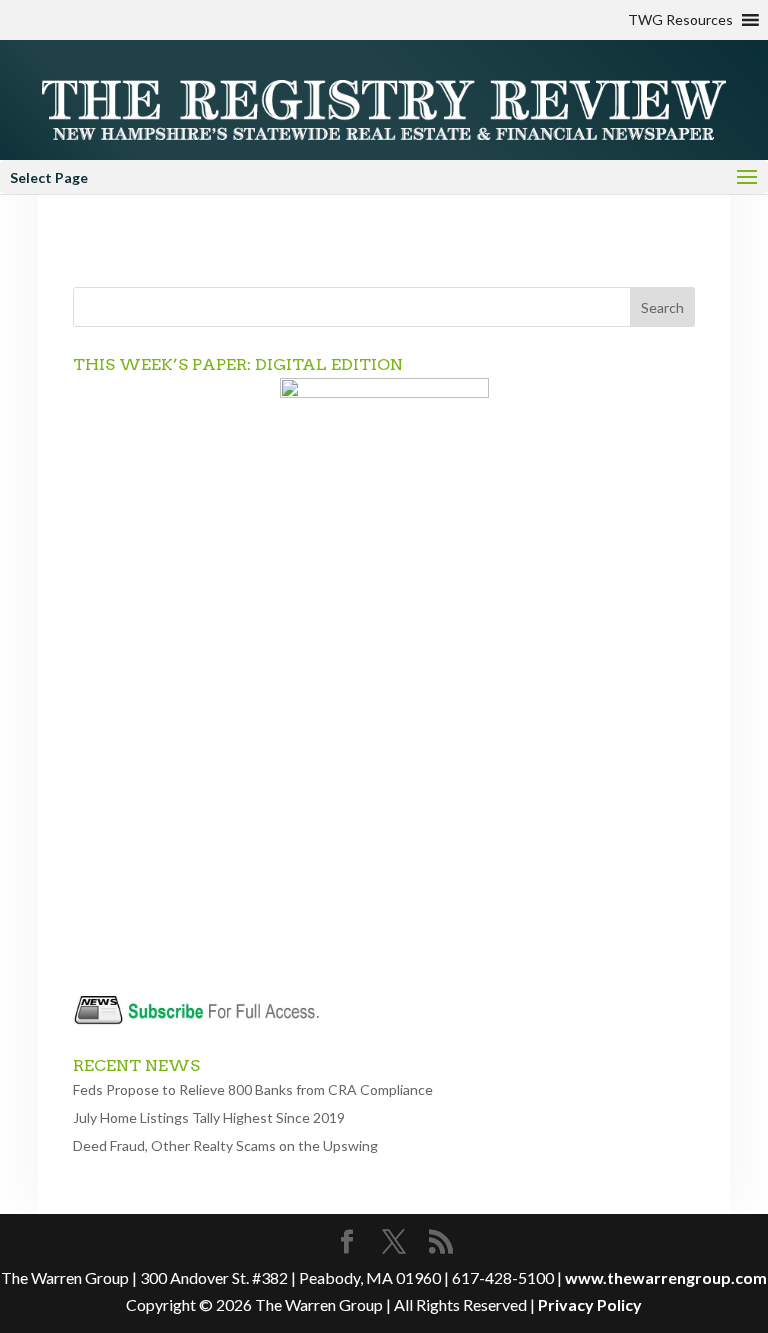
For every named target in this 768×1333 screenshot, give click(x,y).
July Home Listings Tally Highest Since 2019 (209, 1117)
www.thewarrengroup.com (666, 1277)
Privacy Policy (590, 1304)
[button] (680, 20)
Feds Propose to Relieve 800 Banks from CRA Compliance (253, 1089)
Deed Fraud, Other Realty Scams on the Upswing (225, 1145)
